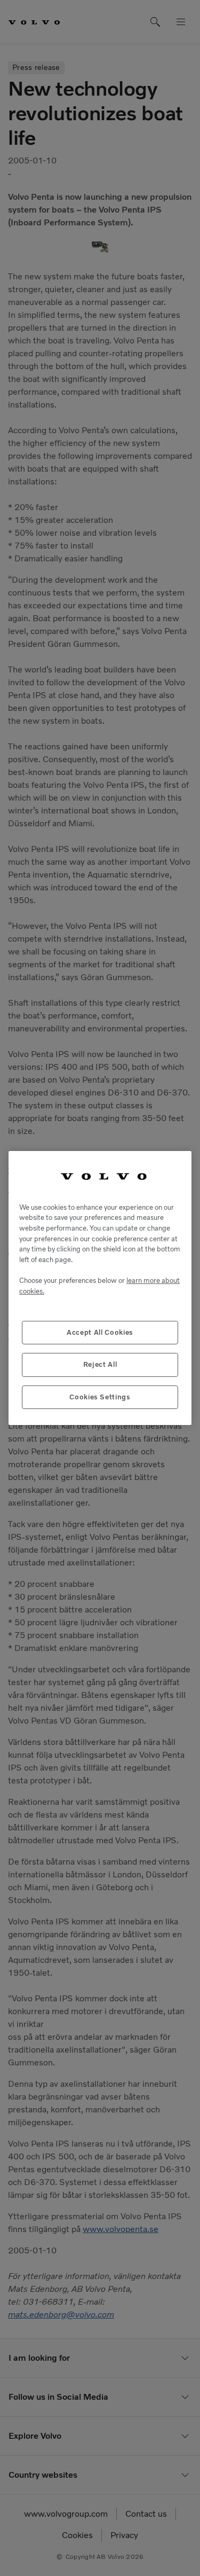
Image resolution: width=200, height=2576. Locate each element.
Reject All (100, 1364)
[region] (100, 1288)
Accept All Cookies (100, 1332)
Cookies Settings (100, 1397)
